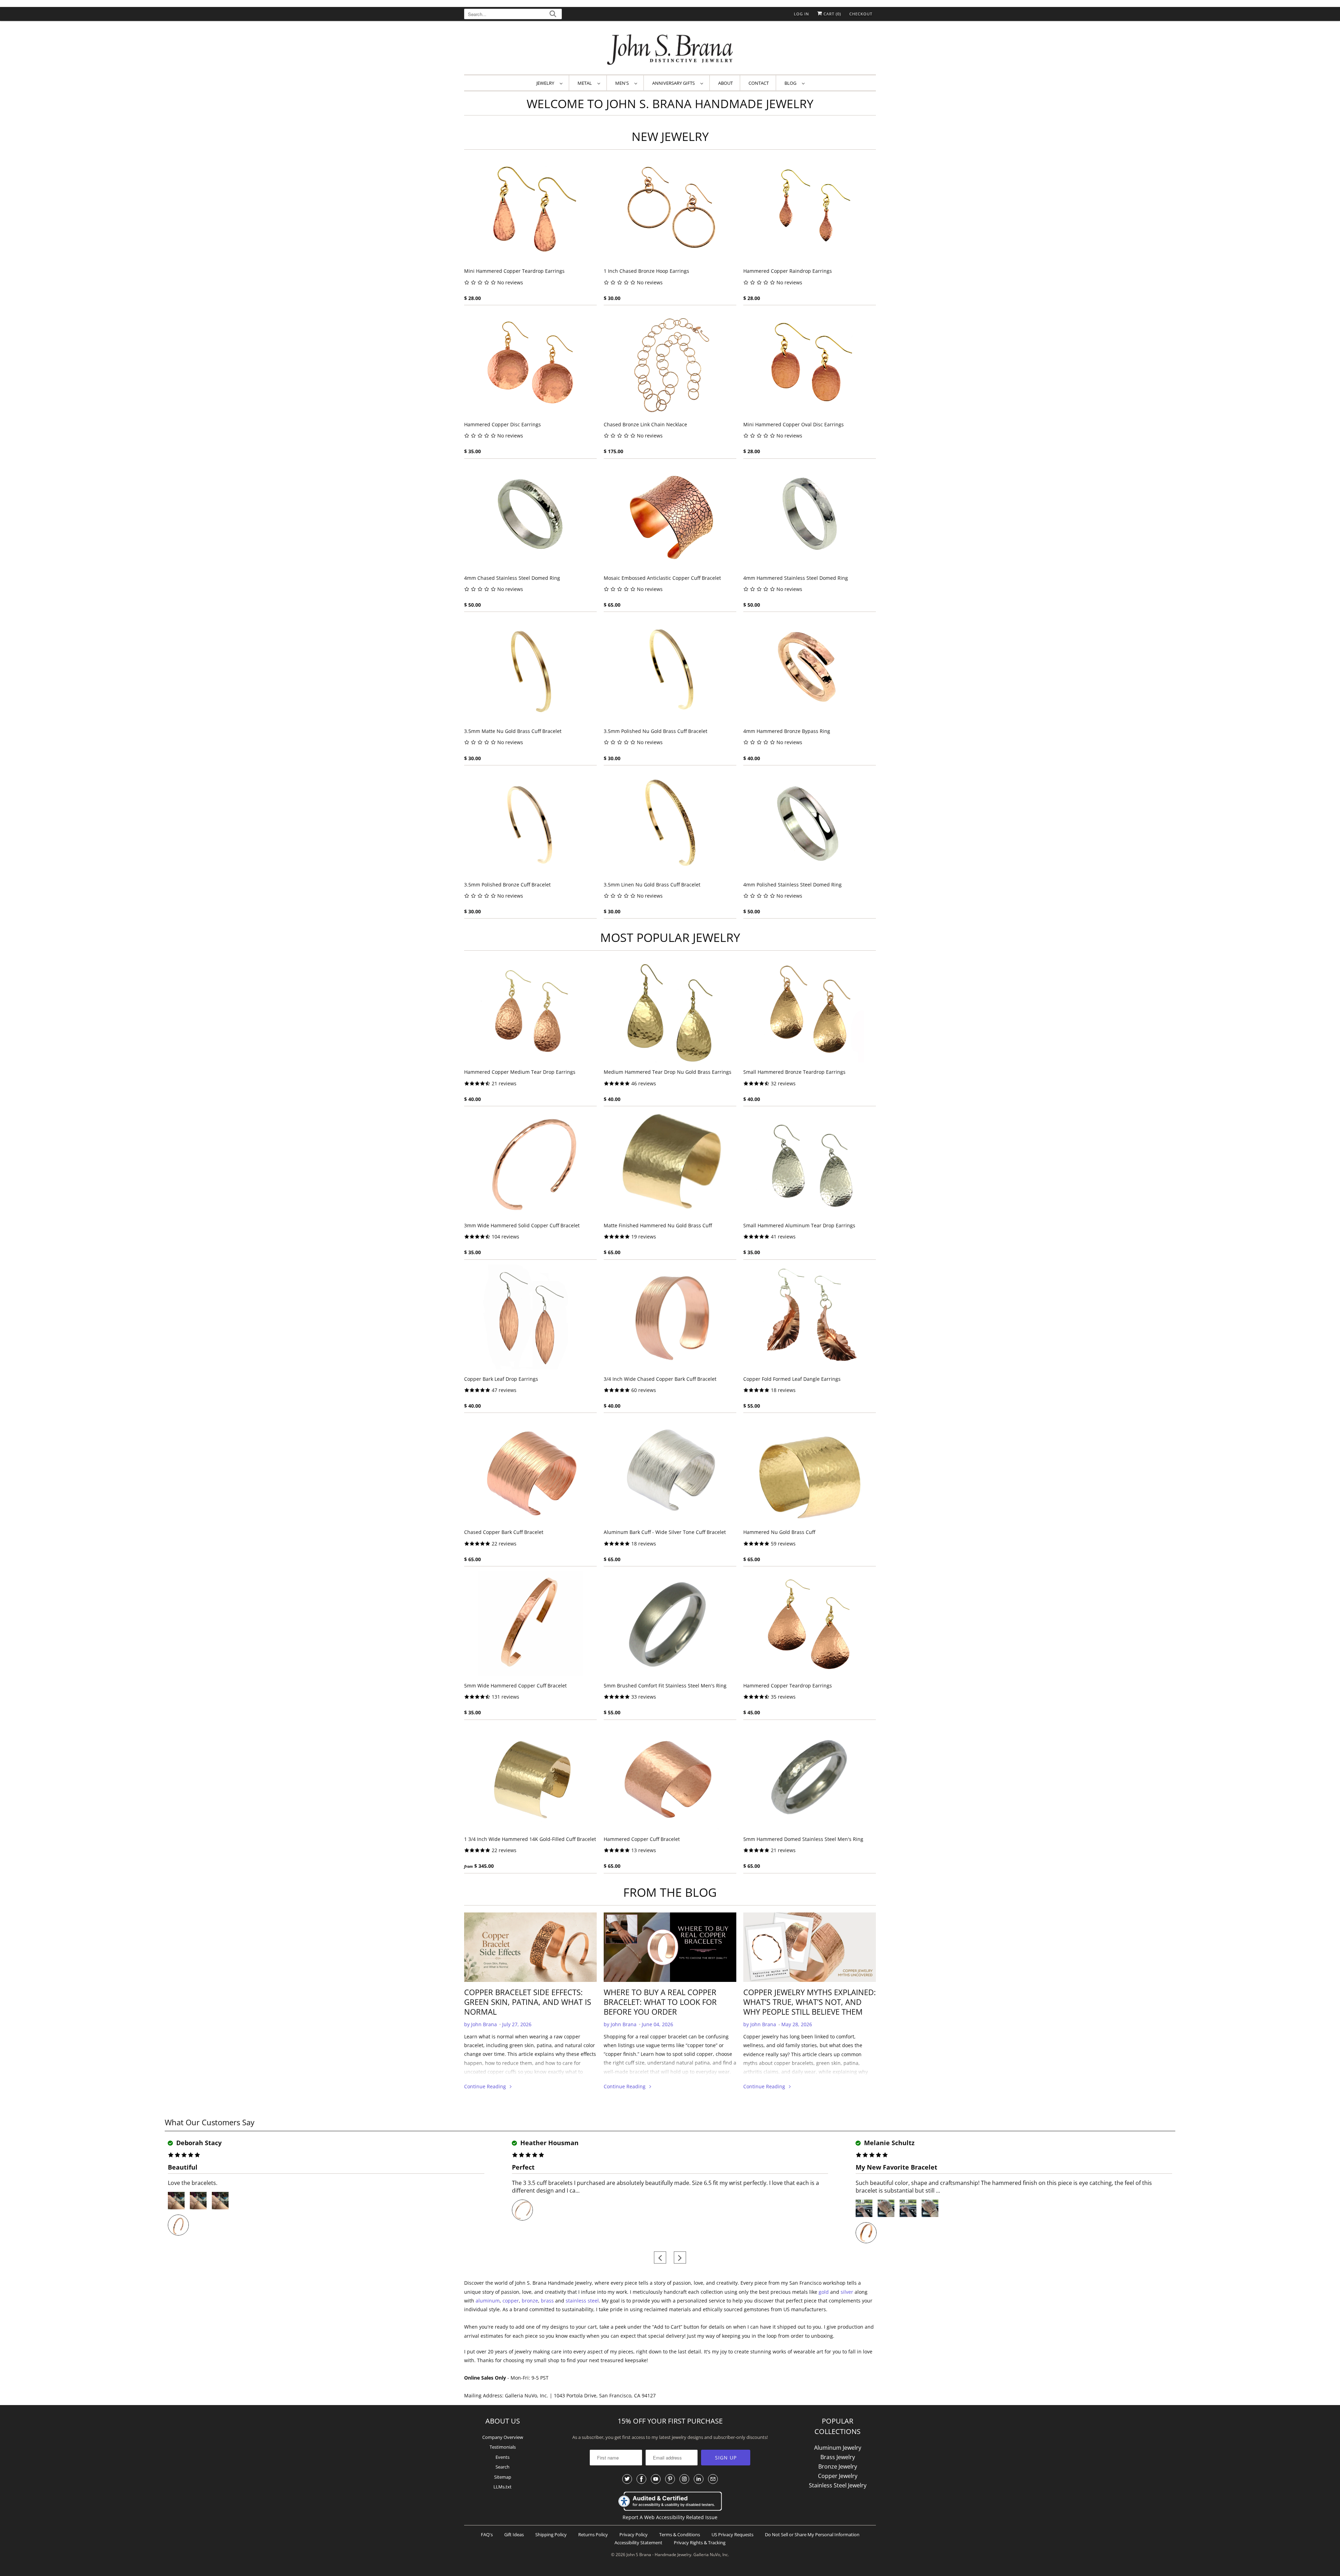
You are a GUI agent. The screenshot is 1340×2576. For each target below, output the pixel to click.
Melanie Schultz (888, 2143)
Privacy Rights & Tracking (700, 2543)
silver (847, 2292)
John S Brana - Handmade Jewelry (659, 2555)
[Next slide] (680, 2258)
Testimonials (503, 2447)
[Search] (553, 15)
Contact (759, 83)
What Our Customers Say (210, 2122)
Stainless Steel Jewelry (838, 2485)
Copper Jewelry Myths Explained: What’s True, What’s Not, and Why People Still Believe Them (810, 2002)
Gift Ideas (514, 2534)
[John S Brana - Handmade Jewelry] (670, 49)
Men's (623, 83)
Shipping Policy (551, 2534)
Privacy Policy (634, 2534)
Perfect (523, 2167)
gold (824, 2292)
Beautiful (183, 2167)
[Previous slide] (660, 2258)
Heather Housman (549, 2143)
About (725, 83)
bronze (530, 2301)
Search (502, 2467)
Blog (791, 83)
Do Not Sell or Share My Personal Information (812, 2534)
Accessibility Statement (638, 2543)
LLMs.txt (502, 2487)
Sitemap (503, 2477)
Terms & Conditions (680, 2534)
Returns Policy (593, 2534)
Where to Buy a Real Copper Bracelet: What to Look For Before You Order (660, 2002)
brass (547, 2301)
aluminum (488, 2301)
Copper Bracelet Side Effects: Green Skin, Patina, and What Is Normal (528, 2002)
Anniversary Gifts (675, 83)
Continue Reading (486, 2086)
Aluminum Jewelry (838, 2448)
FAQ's (487, 2534)
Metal (586, 83)
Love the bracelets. (193, 2183)
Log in (801, 14)
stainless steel (582, 2301)
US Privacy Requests (732, 2534)
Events (502, 2457)
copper (511, 2301)
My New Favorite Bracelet (896, 2167)
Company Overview (503, 2437)
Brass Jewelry (838, 2457)
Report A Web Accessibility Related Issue (670, 2517)
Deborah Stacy (198, 2143)
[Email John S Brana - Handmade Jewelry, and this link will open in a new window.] (713, 2479)
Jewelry (546, 83)
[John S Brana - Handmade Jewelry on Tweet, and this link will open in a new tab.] (627, 2479)
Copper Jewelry (838, 2476)
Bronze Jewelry (838, 2466)
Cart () (832, 14)
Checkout (861, 14)
